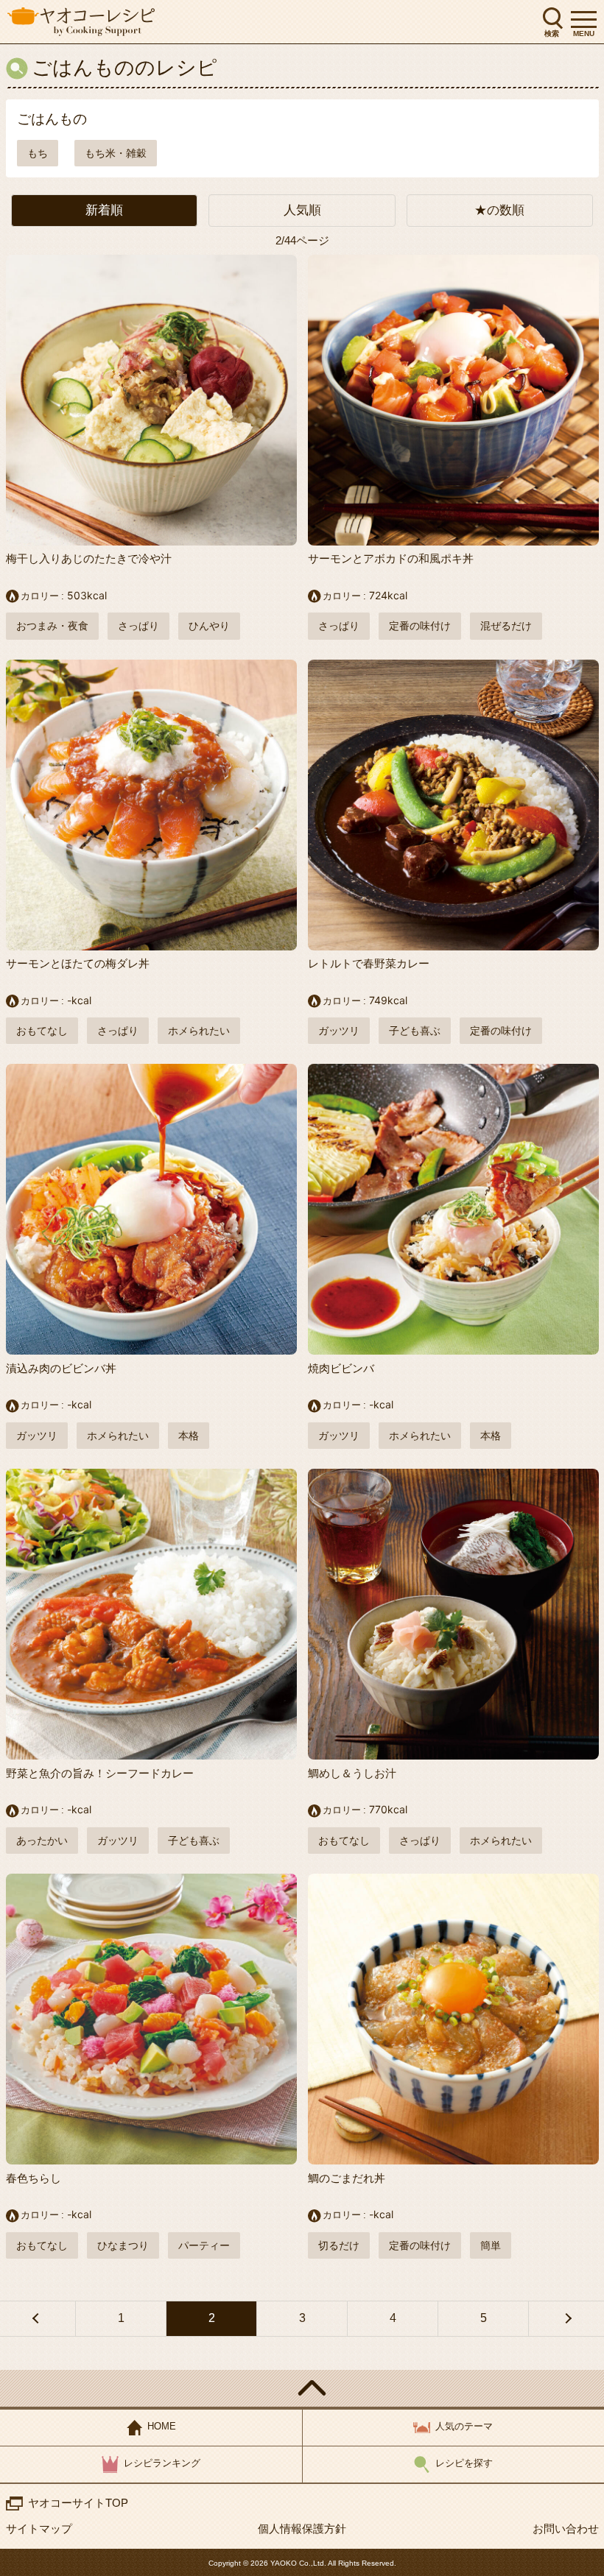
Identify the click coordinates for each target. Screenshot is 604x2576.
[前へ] (38, 2318)
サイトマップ (39, 2529)
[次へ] (566, 2318)
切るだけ (339, 2245)
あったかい (42, 1841)
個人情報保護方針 (302, 2529)
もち (38, 153)
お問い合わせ (566, 2529)
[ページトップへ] (302, 2388)
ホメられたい (199, 1031)
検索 (552, 33)
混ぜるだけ (506, 626)
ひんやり (209, 626)
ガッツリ (339, 1031)
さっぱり (138, 626)
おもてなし (42, 1031)
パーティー (204, 2245)
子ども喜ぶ (415, 1031)
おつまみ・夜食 (52, 626)
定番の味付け (420, 626)
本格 (189, 1436)
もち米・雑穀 (116, 153)
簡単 (491, 2245)
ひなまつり (123, 2245)
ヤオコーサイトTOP (78, 2503)
